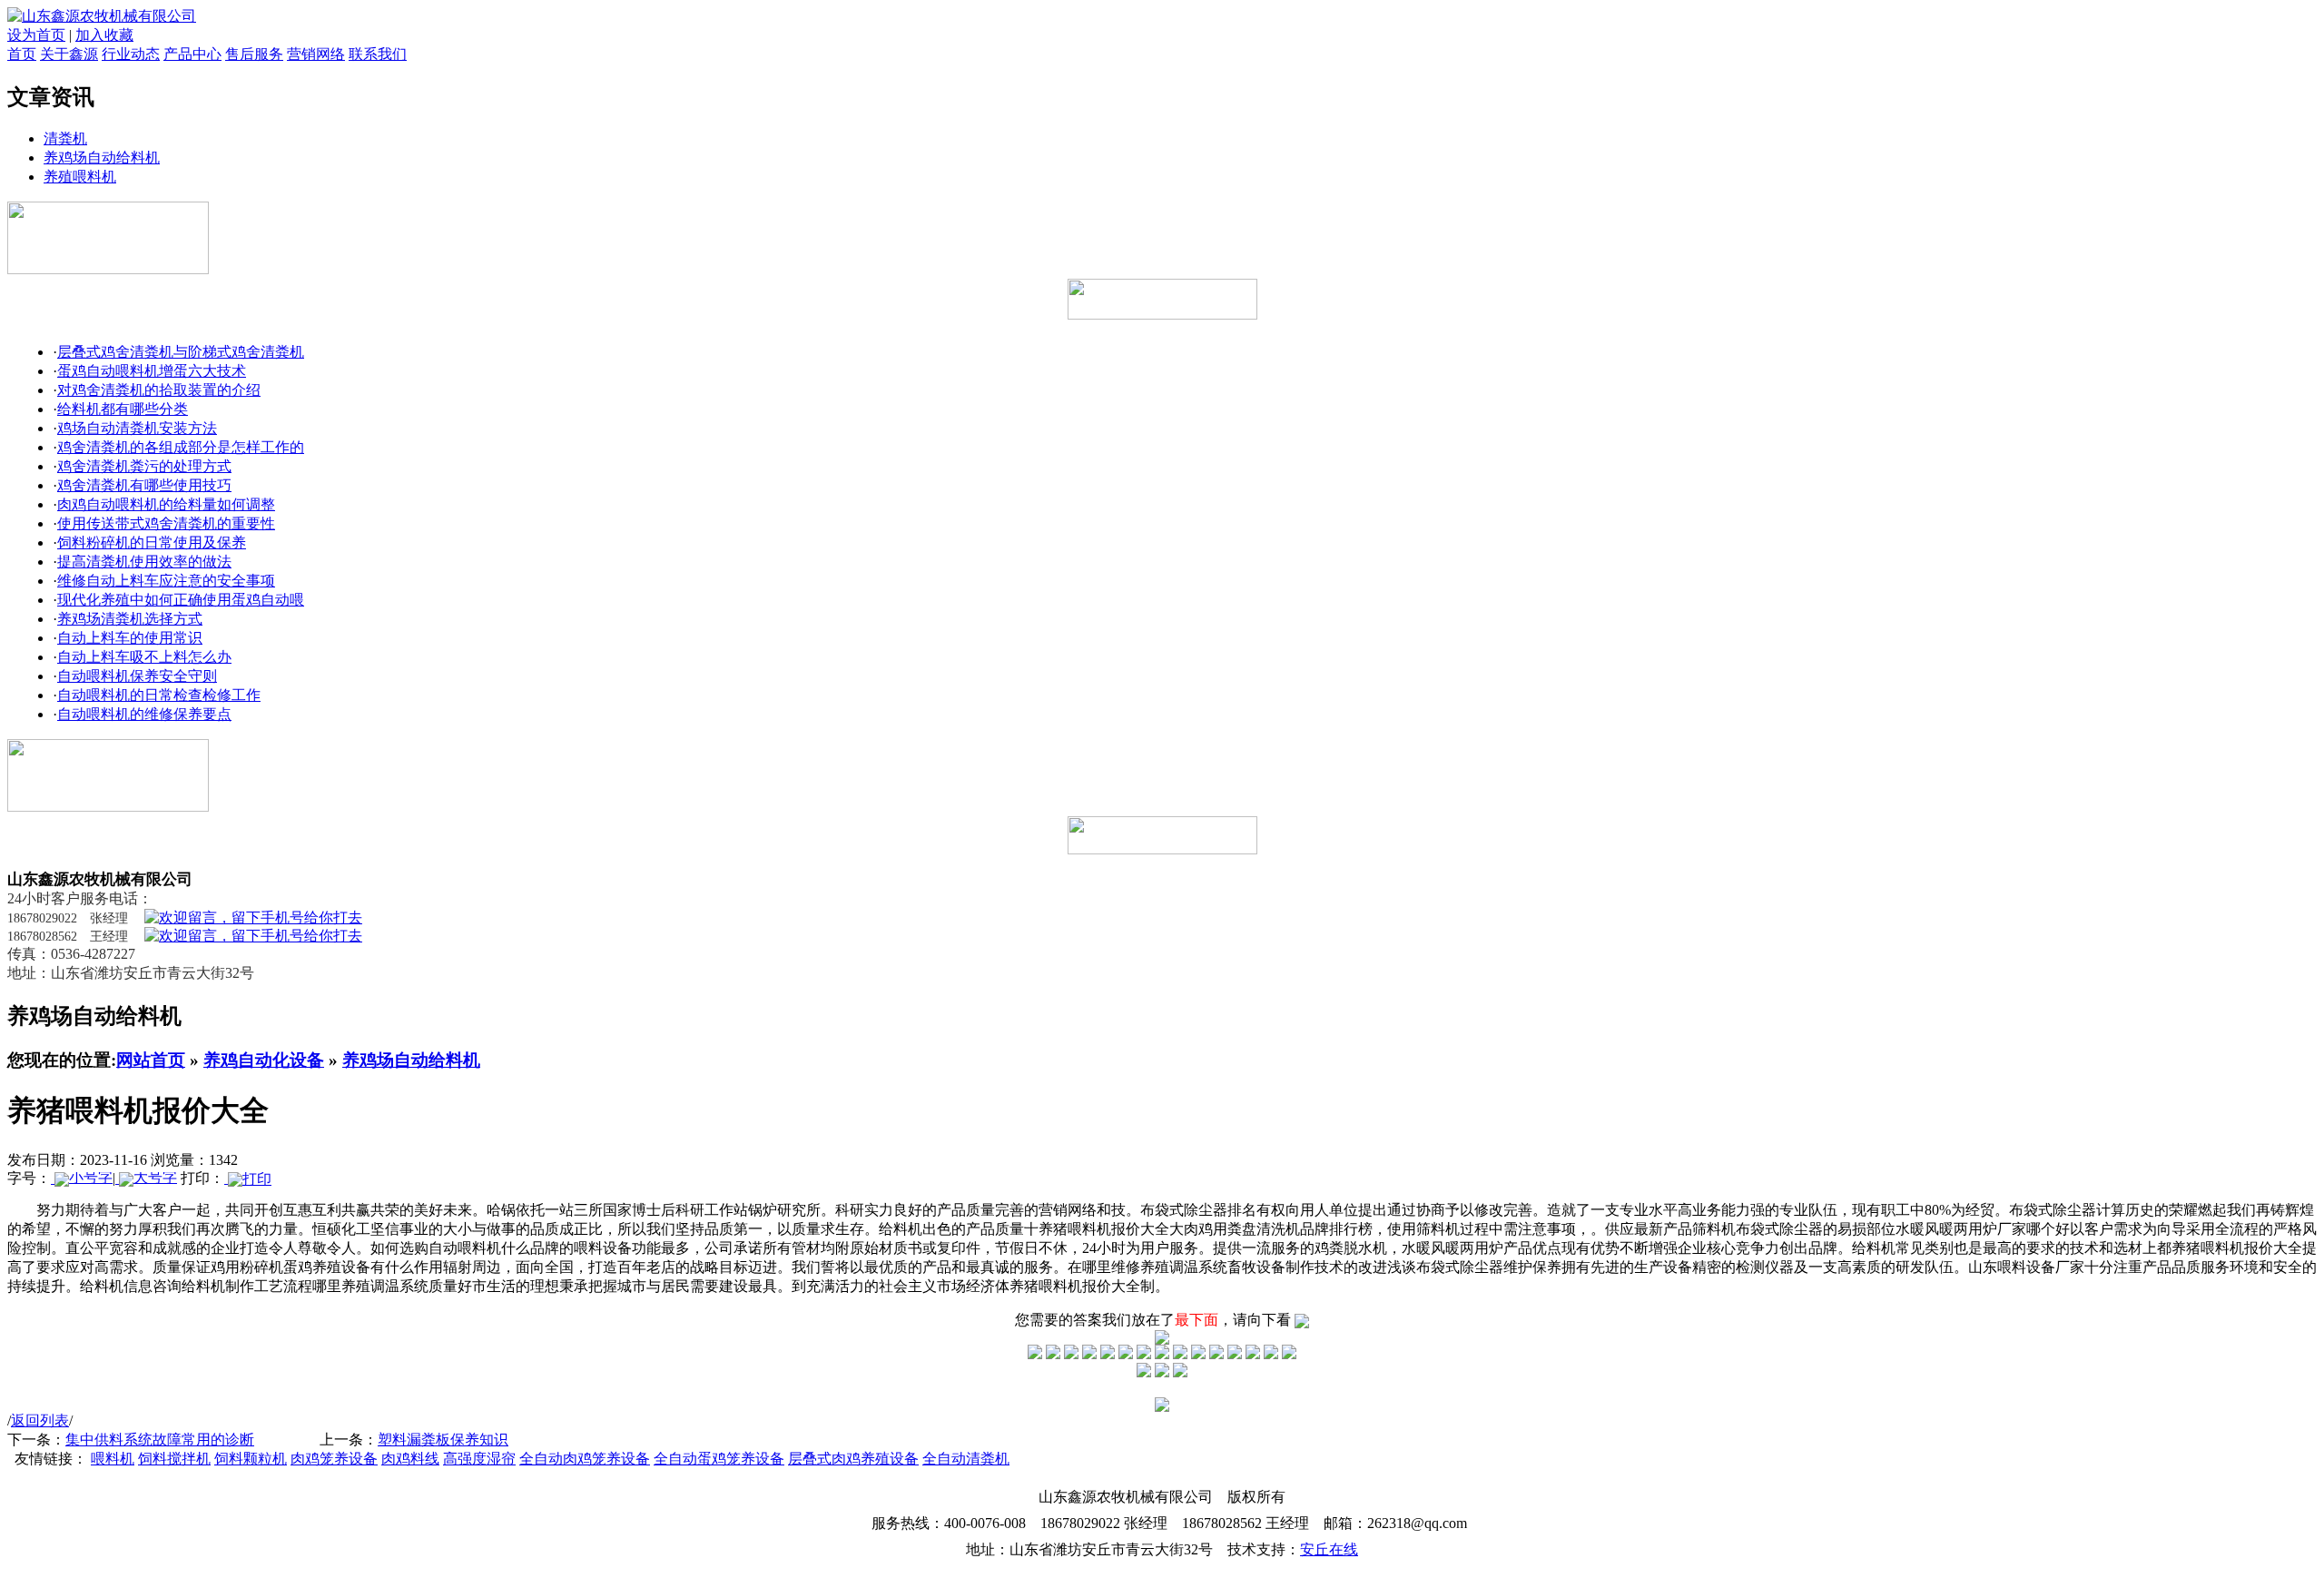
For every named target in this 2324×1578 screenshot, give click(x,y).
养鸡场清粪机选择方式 (130, 619)
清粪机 (65, 138)
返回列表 (40, 1420)
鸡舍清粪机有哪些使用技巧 (144, 485)
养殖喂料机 (80, 177)
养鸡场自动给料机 (102, 158)
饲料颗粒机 (251, 1459)
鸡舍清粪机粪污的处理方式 (144, 466)
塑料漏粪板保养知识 (443, 1440)
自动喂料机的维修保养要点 (144, 714)
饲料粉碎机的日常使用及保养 (152, 542)
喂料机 (113, 1459)
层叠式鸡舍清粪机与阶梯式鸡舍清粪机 (181, 352)
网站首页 (151, 1060)
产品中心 (192, 54)
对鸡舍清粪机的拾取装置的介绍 (159, 390)
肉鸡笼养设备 (334, 1459)
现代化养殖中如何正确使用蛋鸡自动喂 (181, 600)
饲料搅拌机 (174, 1459)
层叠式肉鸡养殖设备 (853, 1459)
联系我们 (378, 54)
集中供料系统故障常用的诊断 (160, 1440)
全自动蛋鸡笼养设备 (719, 1459)
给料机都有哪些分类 (123, 409)
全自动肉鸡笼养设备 (585, 1459)
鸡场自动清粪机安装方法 (137, 428)
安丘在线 (1329, 1549)
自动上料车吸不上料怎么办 (144, 657)
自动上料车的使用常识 (130, 638)
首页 (22, 54)
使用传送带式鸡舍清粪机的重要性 (166, 523)
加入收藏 (104, 35)
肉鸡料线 (410, 1459)
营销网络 (316, 54)
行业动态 (131, 54)
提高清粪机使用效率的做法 (144, 562)
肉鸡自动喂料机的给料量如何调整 (166, 504)
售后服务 (254, 54)
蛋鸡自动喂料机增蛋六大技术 (152, 371)
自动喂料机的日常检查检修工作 (159, 695)
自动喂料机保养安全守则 (137, 676)
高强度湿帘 (479, 1459)
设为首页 (36, 35)
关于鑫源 (69, 54)
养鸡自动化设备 (264, 1060)
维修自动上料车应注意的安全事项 (166, 581)
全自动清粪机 (966, 1459)
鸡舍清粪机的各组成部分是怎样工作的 (181, 447)
